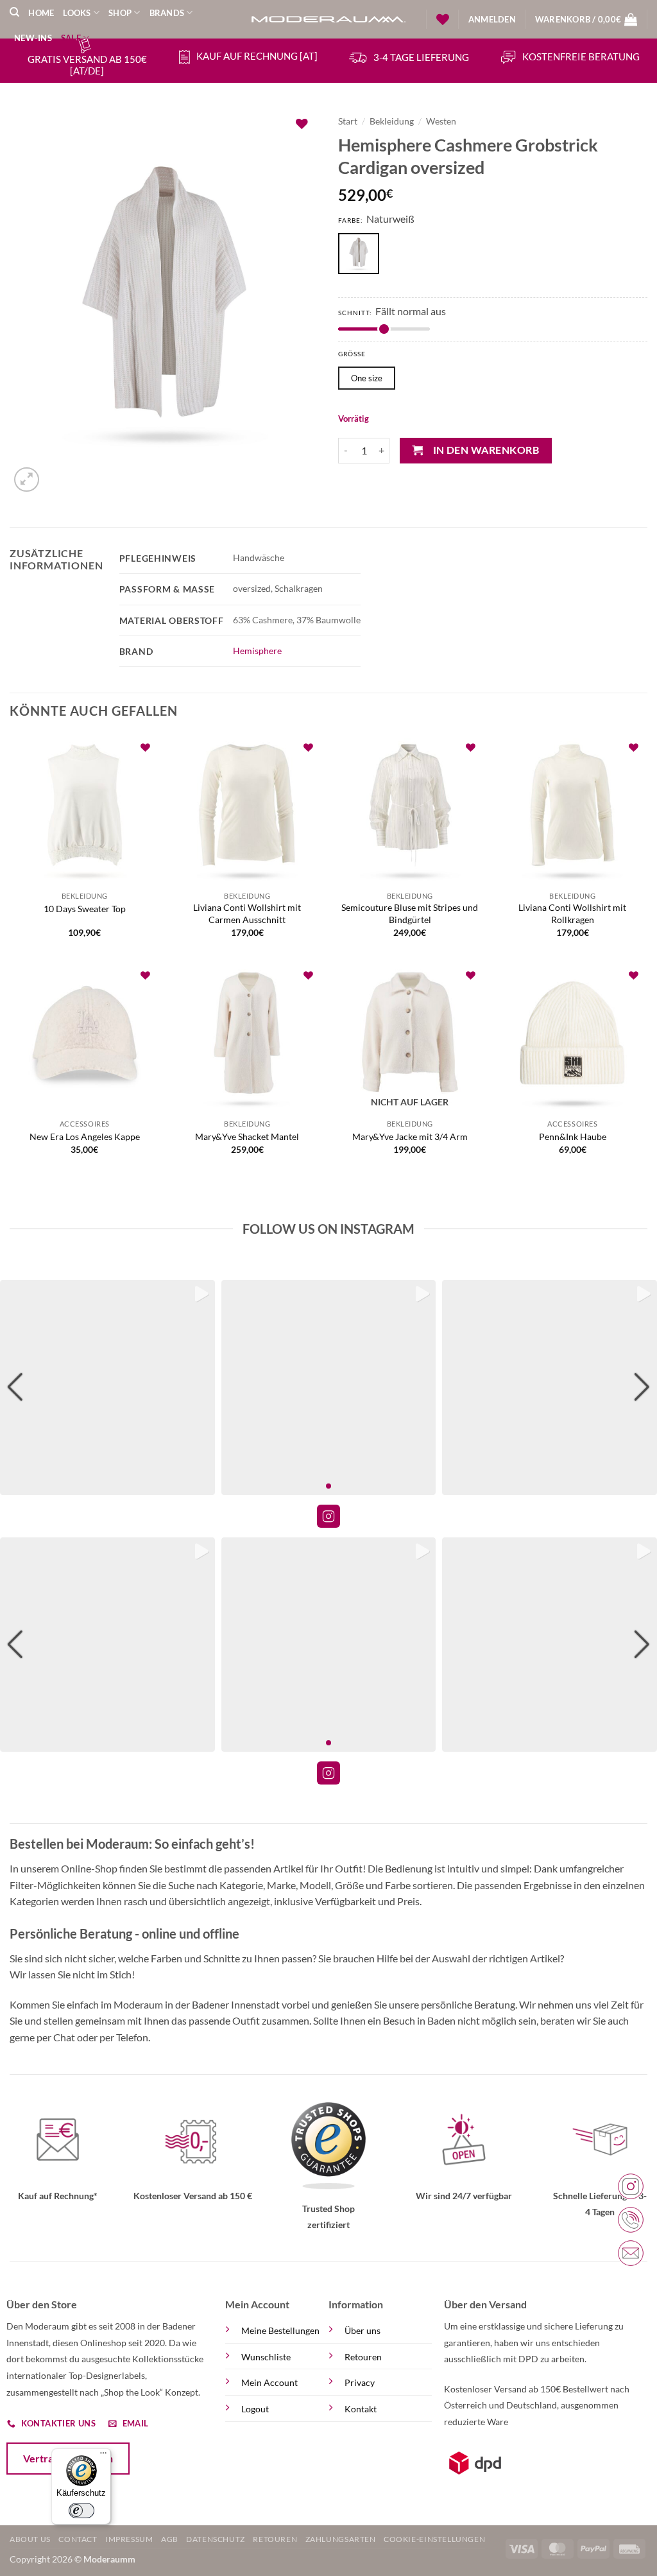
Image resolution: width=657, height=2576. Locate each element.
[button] (492, 19)
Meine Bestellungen (280, 2330)
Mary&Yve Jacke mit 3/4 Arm (410, 1137)
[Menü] (103, 2456)
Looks (77, 13)
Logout (255, 2409)
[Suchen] (14, 12)
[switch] (81, 2511)
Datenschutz (216, 2539)
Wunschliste (266, 2357)
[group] (107, 1387)
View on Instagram (328, 1516)
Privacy (360, 2382)
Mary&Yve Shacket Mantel (247, 1137)
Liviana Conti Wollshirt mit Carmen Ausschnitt (247, 913)
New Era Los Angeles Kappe (85, 1137)
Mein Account (269, 2382)
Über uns (363, 2330)
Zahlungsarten (341, 2539)
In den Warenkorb (486, 450)
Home (41, 13)
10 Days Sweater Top (85, 909)
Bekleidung (392, 121)
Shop (120, 13)
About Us (30, 2539)
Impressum (129, 2539)
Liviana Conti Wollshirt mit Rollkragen (572, 913)
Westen (441, 121)
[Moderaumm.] (328, 20)
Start (348, 121)
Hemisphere (257, 651)
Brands (167, 13)
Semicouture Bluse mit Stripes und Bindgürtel (410, 913)
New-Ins (33, 38)
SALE (71, 38)
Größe (352, 354)
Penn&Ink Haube (573, 1137)
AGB (170, 2539)
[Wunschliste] (443, 19)
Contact (78, 2539)
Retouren (363, 2357)
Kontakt (361, 2409)
